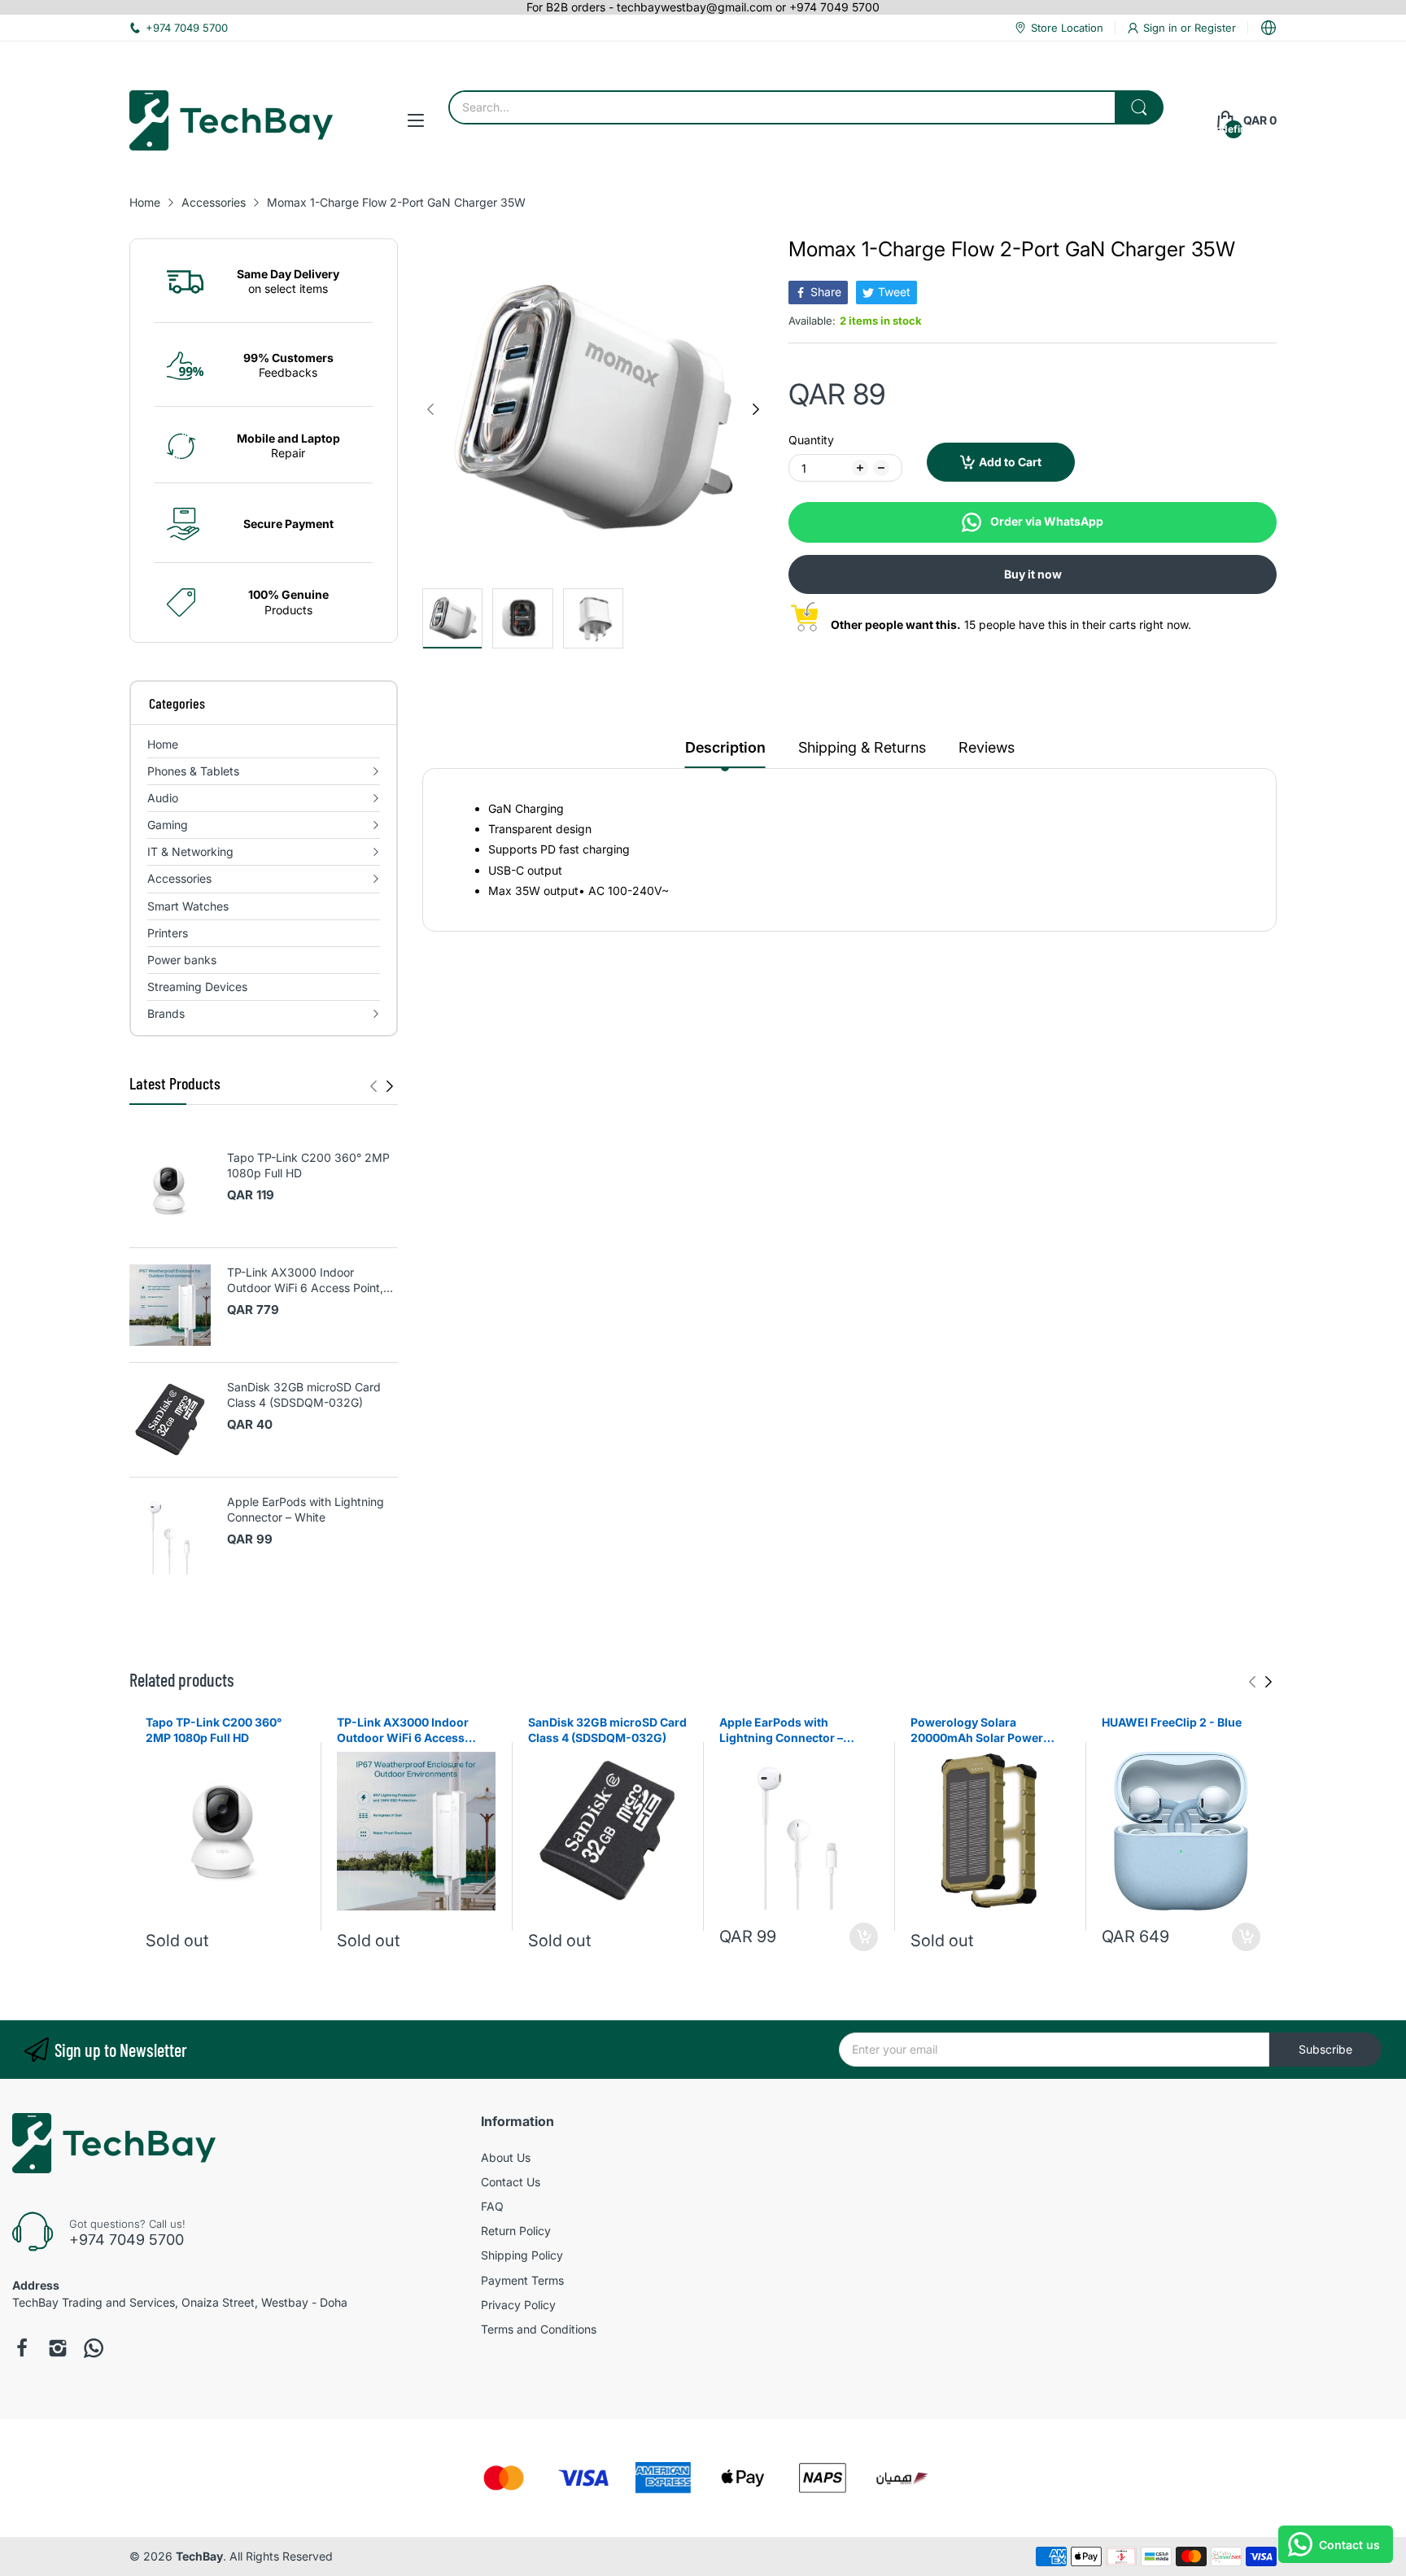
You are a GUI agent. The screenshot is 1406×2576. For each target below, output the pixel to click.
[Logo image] (504, 2478)
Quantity (811, 440)
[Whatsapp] (94, 2348)
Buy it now (1033, 574)
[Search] (1139, 107)
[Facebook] (22, 2348)
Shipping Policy (522, 2255)
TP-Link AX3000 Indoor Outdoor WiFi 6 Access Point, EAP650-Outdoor (305, 1281)
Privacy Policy (518, 2305)
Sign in (1162, 28)
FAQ (492, 2206)
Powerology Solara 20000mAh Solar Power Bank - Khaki (977, 1731)
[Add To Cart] (864, 1937)
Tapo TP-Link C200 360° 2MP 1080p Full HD (308, 1166)
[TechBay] (231, 120)
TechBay (199, 2556)
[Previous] (390, 1086)
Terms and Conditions (539, 2329)
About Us (506, 2157)
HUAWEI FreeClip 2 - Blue (1172, 1722)
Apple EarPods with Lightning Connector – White (306, 1510)
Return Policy (516, 2231)
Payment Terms (522, 2280)
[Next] (373, 1086)
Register (1215, 28)
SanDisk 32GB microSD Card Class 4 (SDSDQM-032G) (304, 1395)
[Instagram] (58, 2348)
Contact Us (511, 2182)
